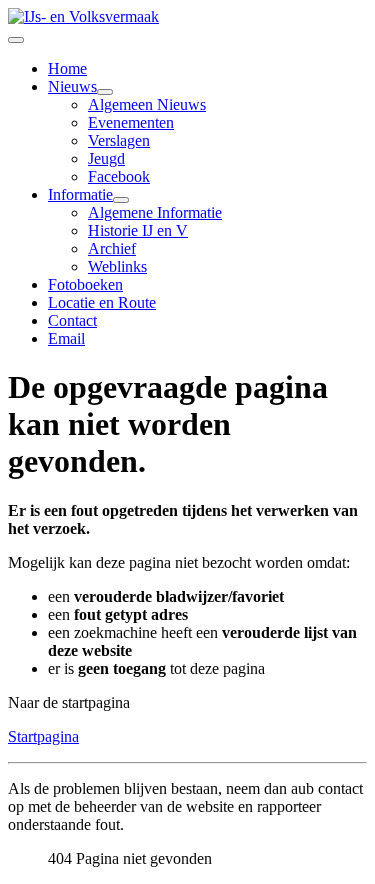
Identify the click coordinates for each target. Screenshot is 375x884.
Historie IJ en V (138, 230)
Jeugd (106, 158)
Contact (72, 320)
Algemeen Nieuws (147, 104)
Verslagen (119, 140)
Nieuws (72, 86)
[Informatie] (121, 200)
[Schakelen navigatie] (16, 40)
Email (66, 338)
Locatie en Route (102, 302)
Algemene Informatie (155, 212)
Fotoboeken (85, 284)
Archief (112, 248)
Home (67, 68)
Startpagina (43, 736)
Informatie (80, 194)
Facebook (119, 176)
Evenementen (131, 122)
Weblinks (117, 266)
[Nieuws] (105, 92)
